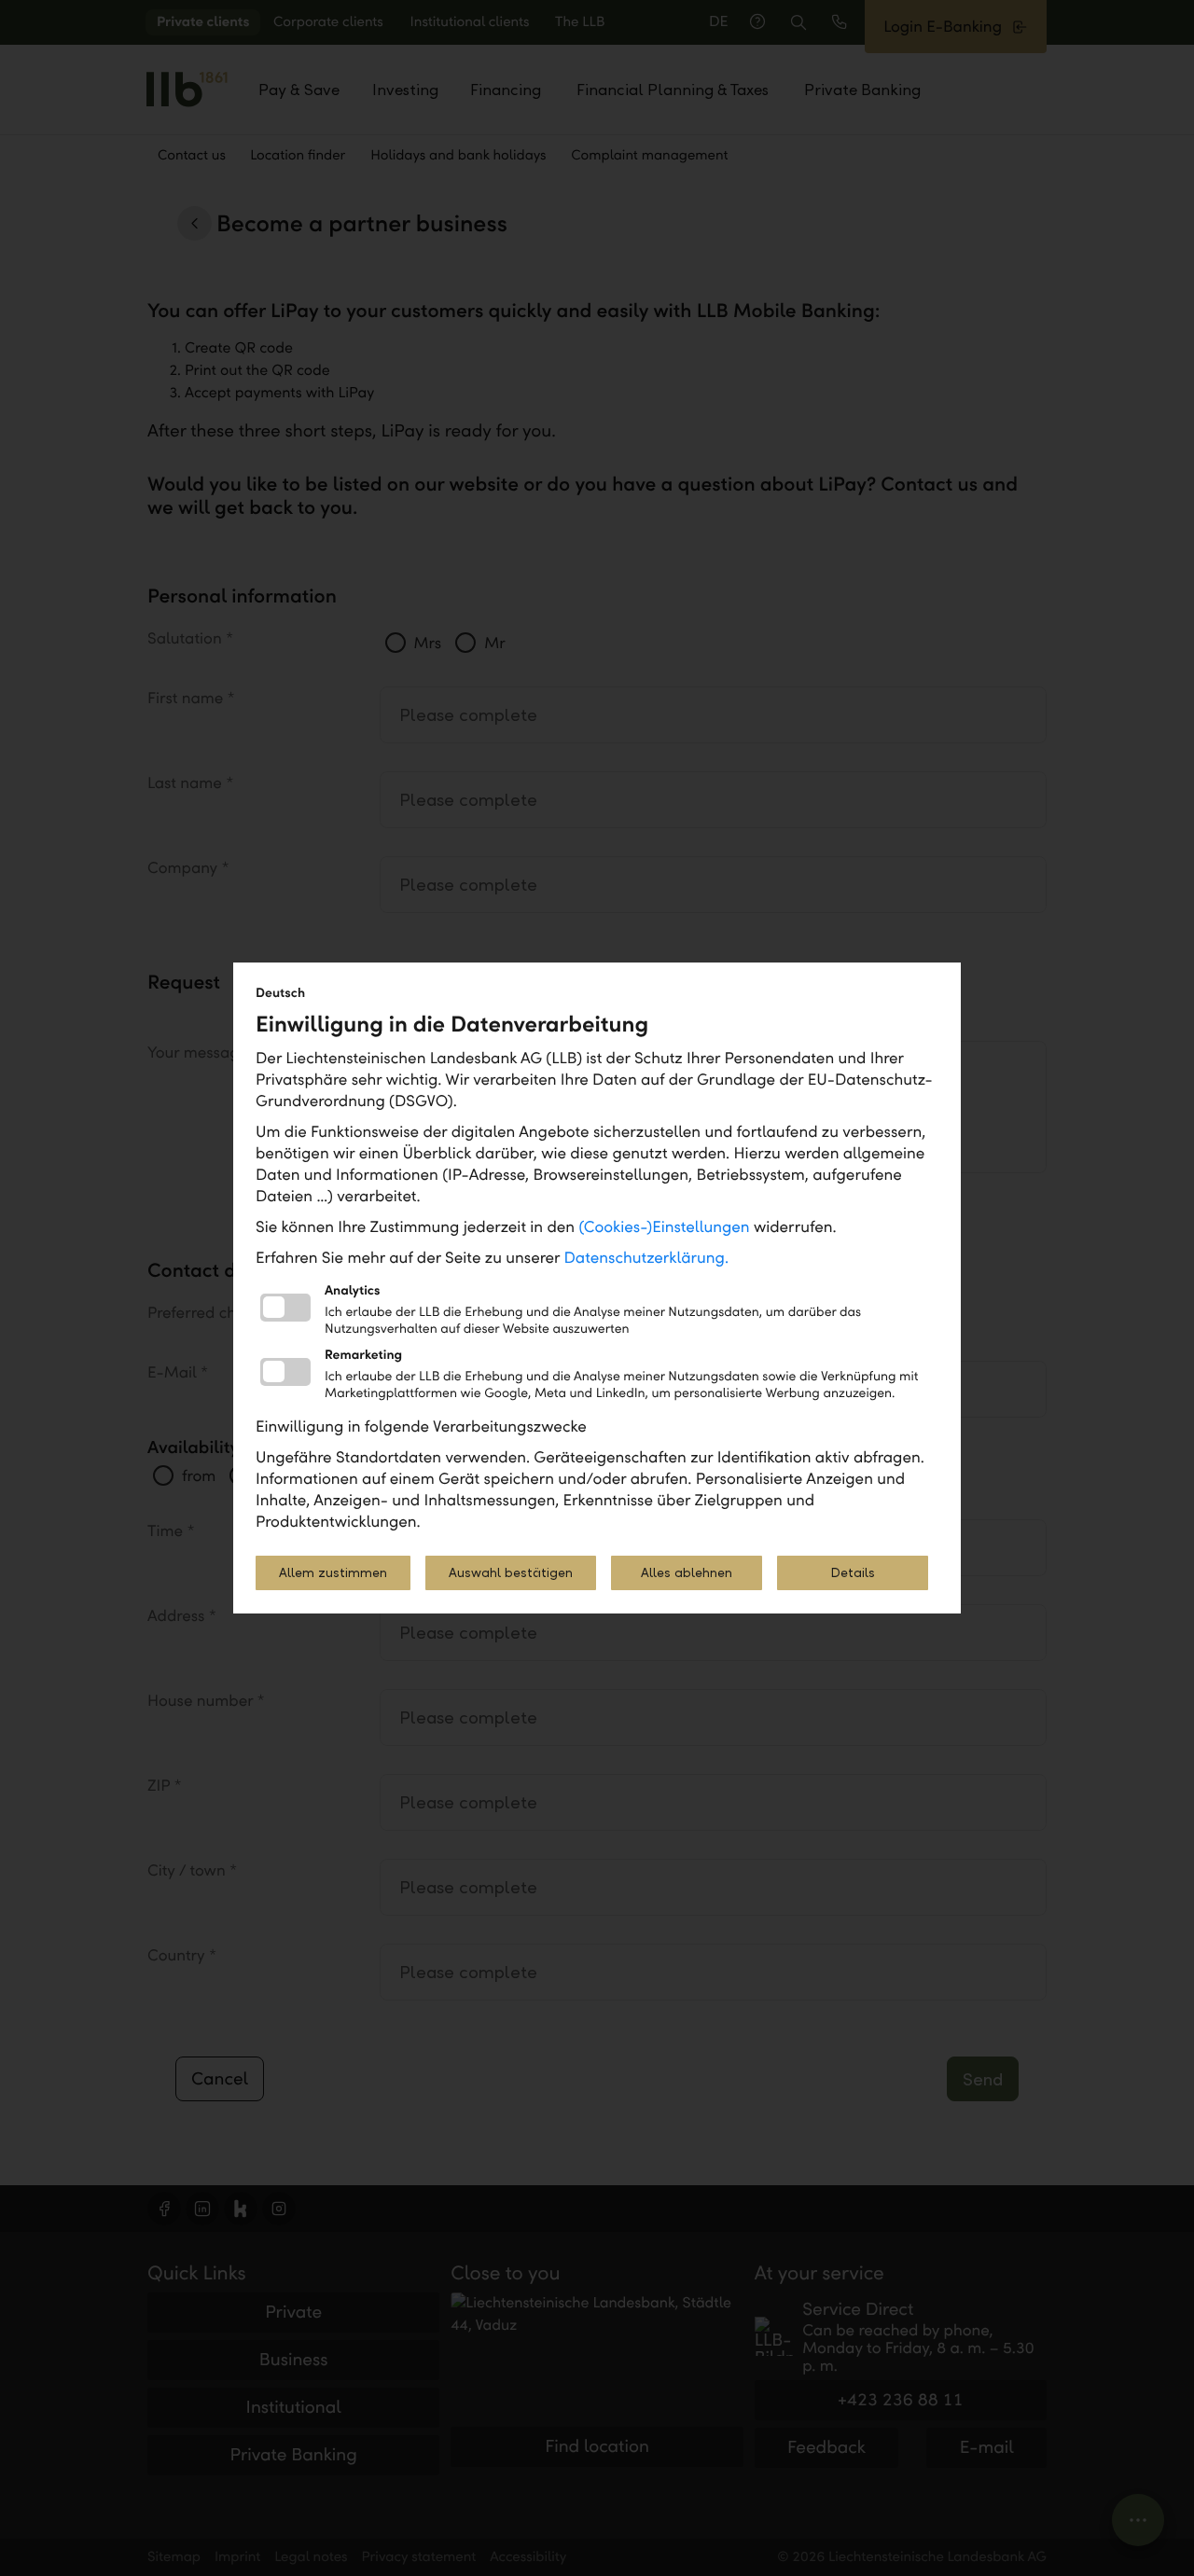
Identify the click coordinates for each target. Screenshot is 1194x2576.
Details (853, 1573)
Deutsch (280, 993)
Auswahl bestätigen (511, 1573)
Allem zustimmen (333, 1573)
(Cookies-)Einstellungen (664, 1227)
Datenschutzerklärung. (647, 1258)
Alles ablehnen (687, 1573)
